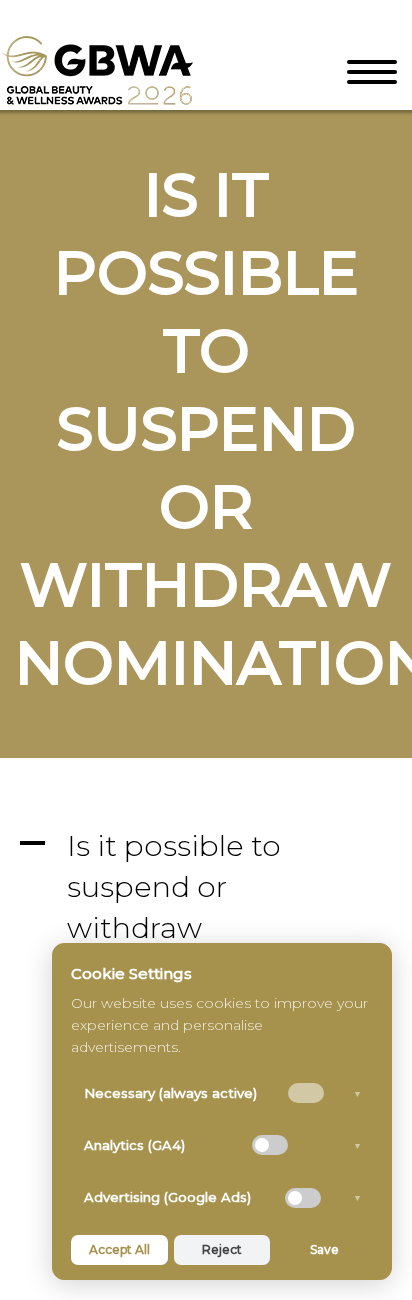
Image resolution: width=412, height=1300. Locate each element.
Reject (222, 1249)
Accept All (119, 1249)
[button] (206, 907)
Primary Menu (372, 72)
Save (324, 1249)
